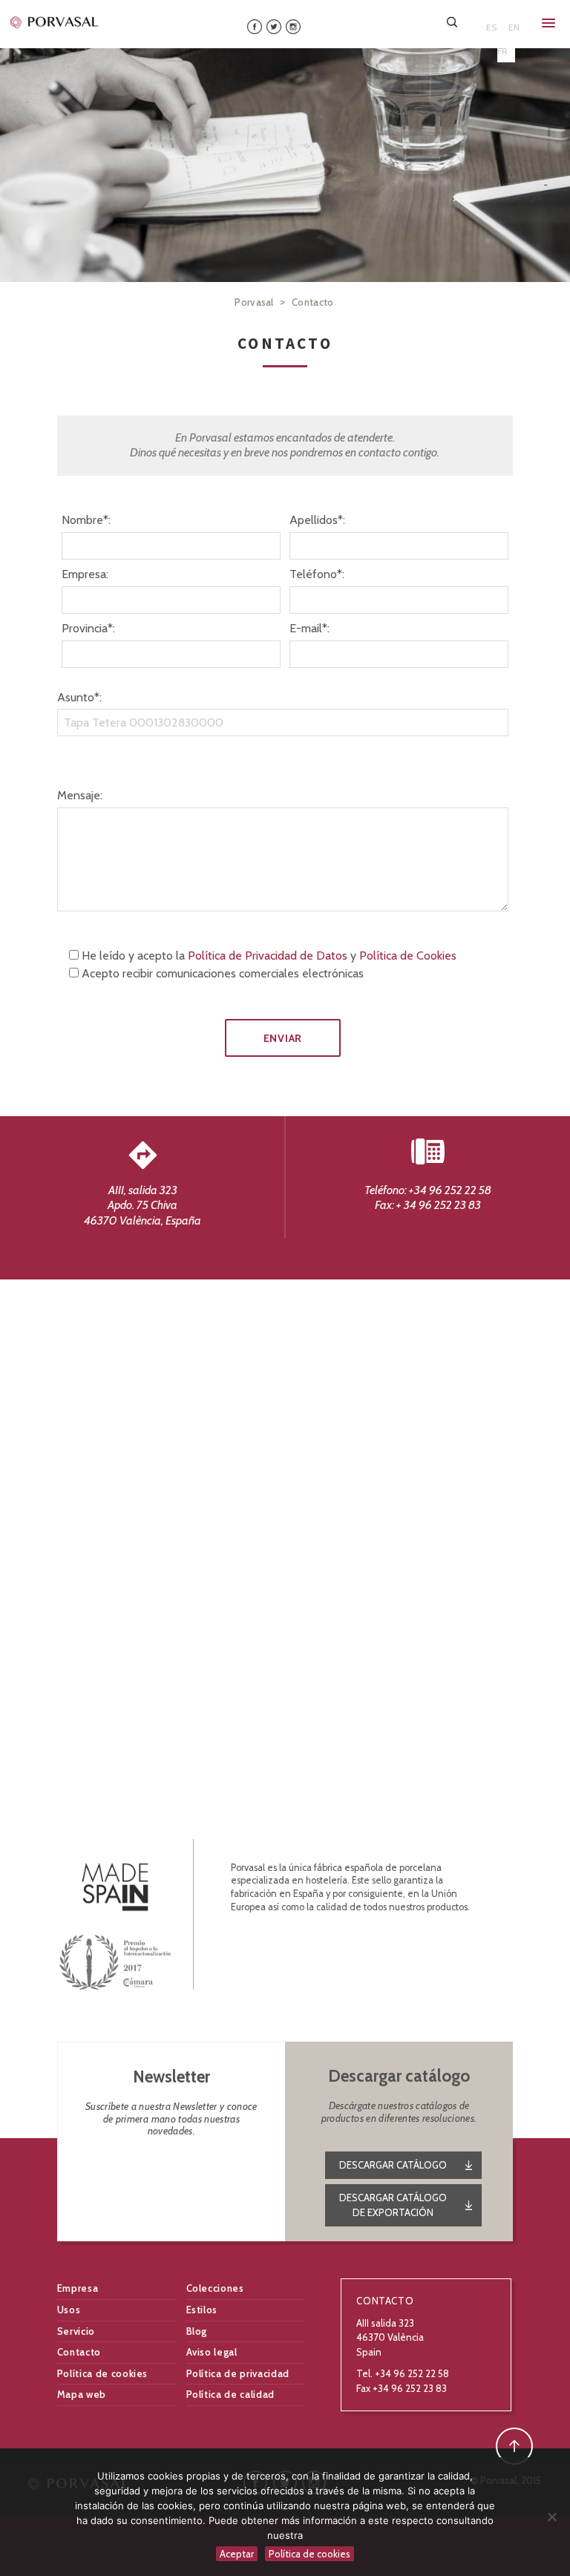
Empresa (78, 2288)
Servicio (76, 2331)
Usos (69, 2310)
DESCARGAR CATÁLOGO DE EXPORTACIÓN (393, 2205)
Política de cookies (102, 2373)
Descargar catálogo (393, 2165)
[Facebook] (255, 26)
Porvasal (254, 302)
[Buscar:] (453, 22)
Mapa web (82, 2394)
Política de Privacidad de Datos (268, 956)
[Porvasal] (55, 22)
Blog (197, 2331)
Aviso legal (212, 2352)
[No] (551, 2517)
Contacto (79, 2352)
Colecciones (215, 2288)
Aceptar (237, 2554)
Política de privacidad (238, 2373)
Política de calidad (230, 2394)
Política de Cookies (408, 956)
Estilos (202, 2310)
